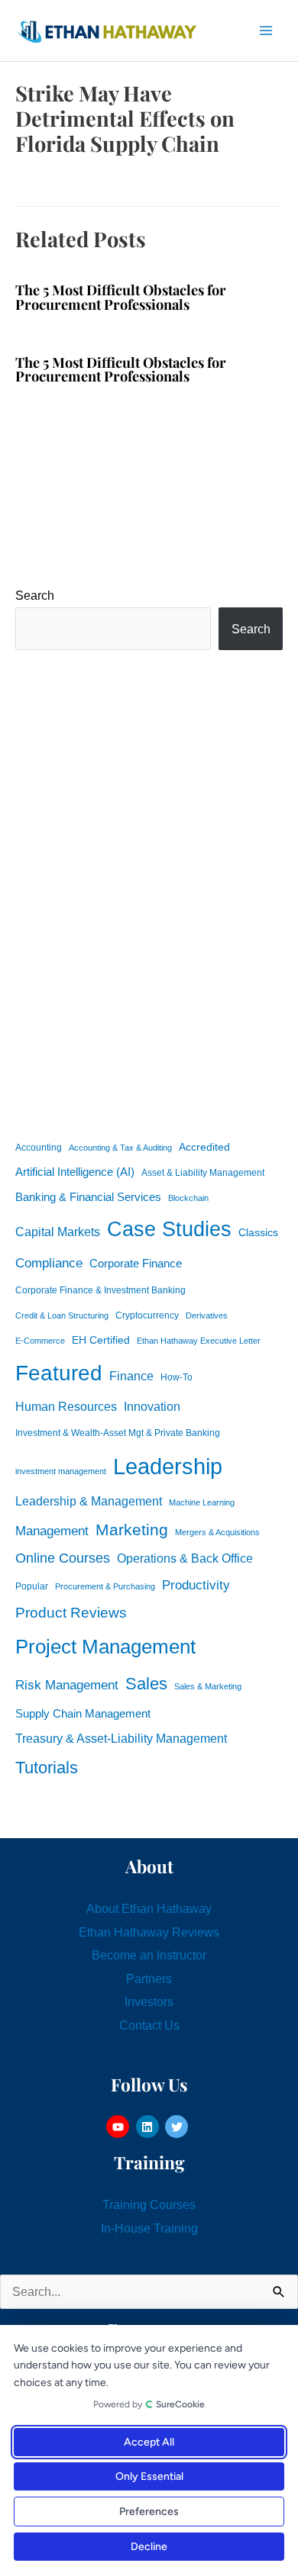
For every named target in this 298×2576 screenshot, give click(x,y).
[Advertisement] (149, 892)
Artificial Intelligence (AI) (75, 1172)
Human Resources (66, 1406)
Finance (131, 1376)
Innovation (152, 1406)
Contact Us (149, 2025)
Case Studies (169, 1229)
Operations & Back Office (185, 1558)
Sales (146, 1684)
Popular (32, 1586)
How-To (177, 1377)
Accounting (39, 1148)
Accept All (149, 2442)
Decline (149, 2547)
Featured (59, 1373)
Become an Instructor (149, 1955)
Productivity (196, 1585)
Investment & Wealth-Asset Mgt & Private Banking (118, 1433)
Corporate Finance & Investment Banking (100, 1290)
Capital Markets (58, 1232)
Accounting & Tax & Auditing (120, 1148)
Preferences (149, 2512)
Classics (258, 1232)
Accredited (204, 1147)
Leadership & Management (89, 1501)
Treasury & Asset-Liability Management (121, 1738)
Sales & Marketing (208, 1686)
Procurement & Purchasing (105, 1586)
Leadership (168, 1466)
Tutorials (47, 1768)
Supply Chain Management (83, 1714)
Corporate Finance (136, 1264)
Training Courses (149, 2204)
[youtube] (120, 2127)
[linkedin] (149, 2127)
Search (35, 595)
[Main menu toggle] (266, 31)
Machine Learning (202, 1502)
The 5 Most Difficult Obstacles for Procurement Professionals (121, 296)
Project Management (105, 1647)
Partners (149, 1979)
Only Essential (149, 2476)
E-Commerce (40, 1341)
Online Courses (63, 1558)
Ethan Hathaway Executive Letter (199, 1341)
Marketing (132, 1529)
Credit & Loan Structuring (62, 1315)
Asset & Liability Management (203, 1173)
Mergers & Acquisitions (217, 1532)
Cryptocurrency (147, 1315)
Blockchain (188, 1198)
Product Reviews (71, 1613)
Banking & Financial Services (88, 1197)
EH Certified (101, 1340)
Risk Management (67, 1685)
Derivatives (207, 1315)
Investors (149, 2001)
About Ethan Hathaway (149, 1908)
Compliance (49, 1263)
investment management (61, 1471)
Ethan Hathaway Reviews (149, 1932)
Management (52, 1531)
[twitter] (178, 2127)
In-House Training (149, 2228)
